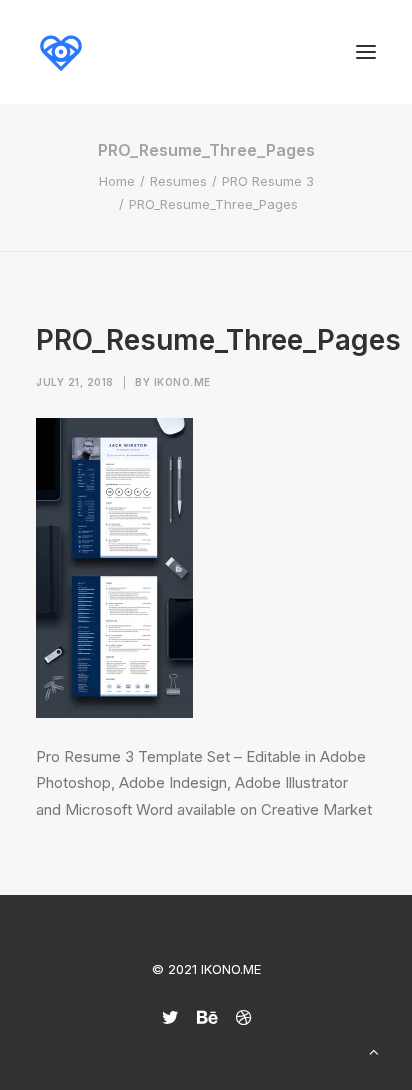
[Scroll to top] (374, 1050)
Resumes (178, 181)
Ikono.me (182, 382)
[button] (366, 52)
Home (117, 181)
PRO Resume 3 (268, 181)
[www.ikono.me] (61, 52)
